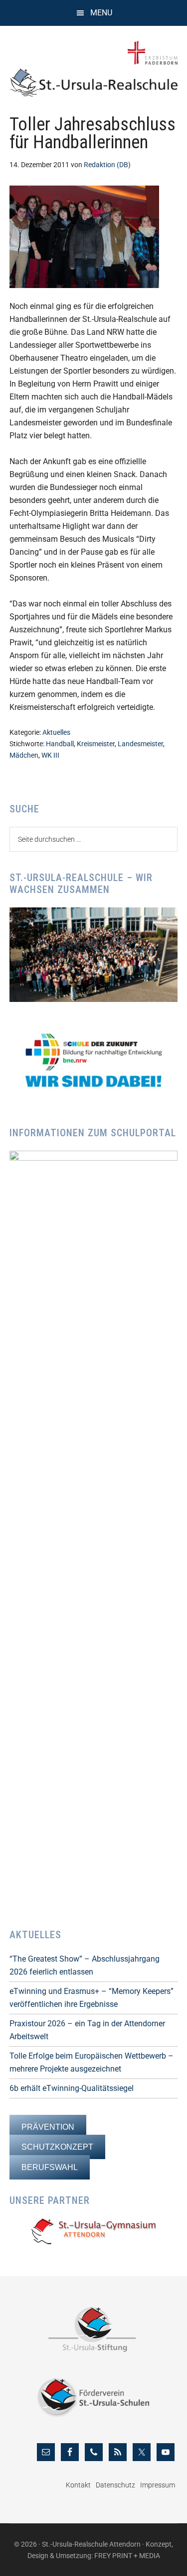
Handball (60, 744)
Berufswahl (50, 2167)
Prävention (48, 2127)
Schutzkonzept (57, 2147)
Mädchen (24, 755)
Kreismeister (96, 744)
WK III (50, 755)
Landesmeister (140, 744)
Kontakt (78, 2485)
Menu (101, 13)
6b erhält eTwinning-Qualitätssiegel (72, 2088)
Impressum (158, 2485)
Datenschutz (115, 2485)
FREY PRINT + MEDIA (127, 2556)
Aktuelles (56, 732)
